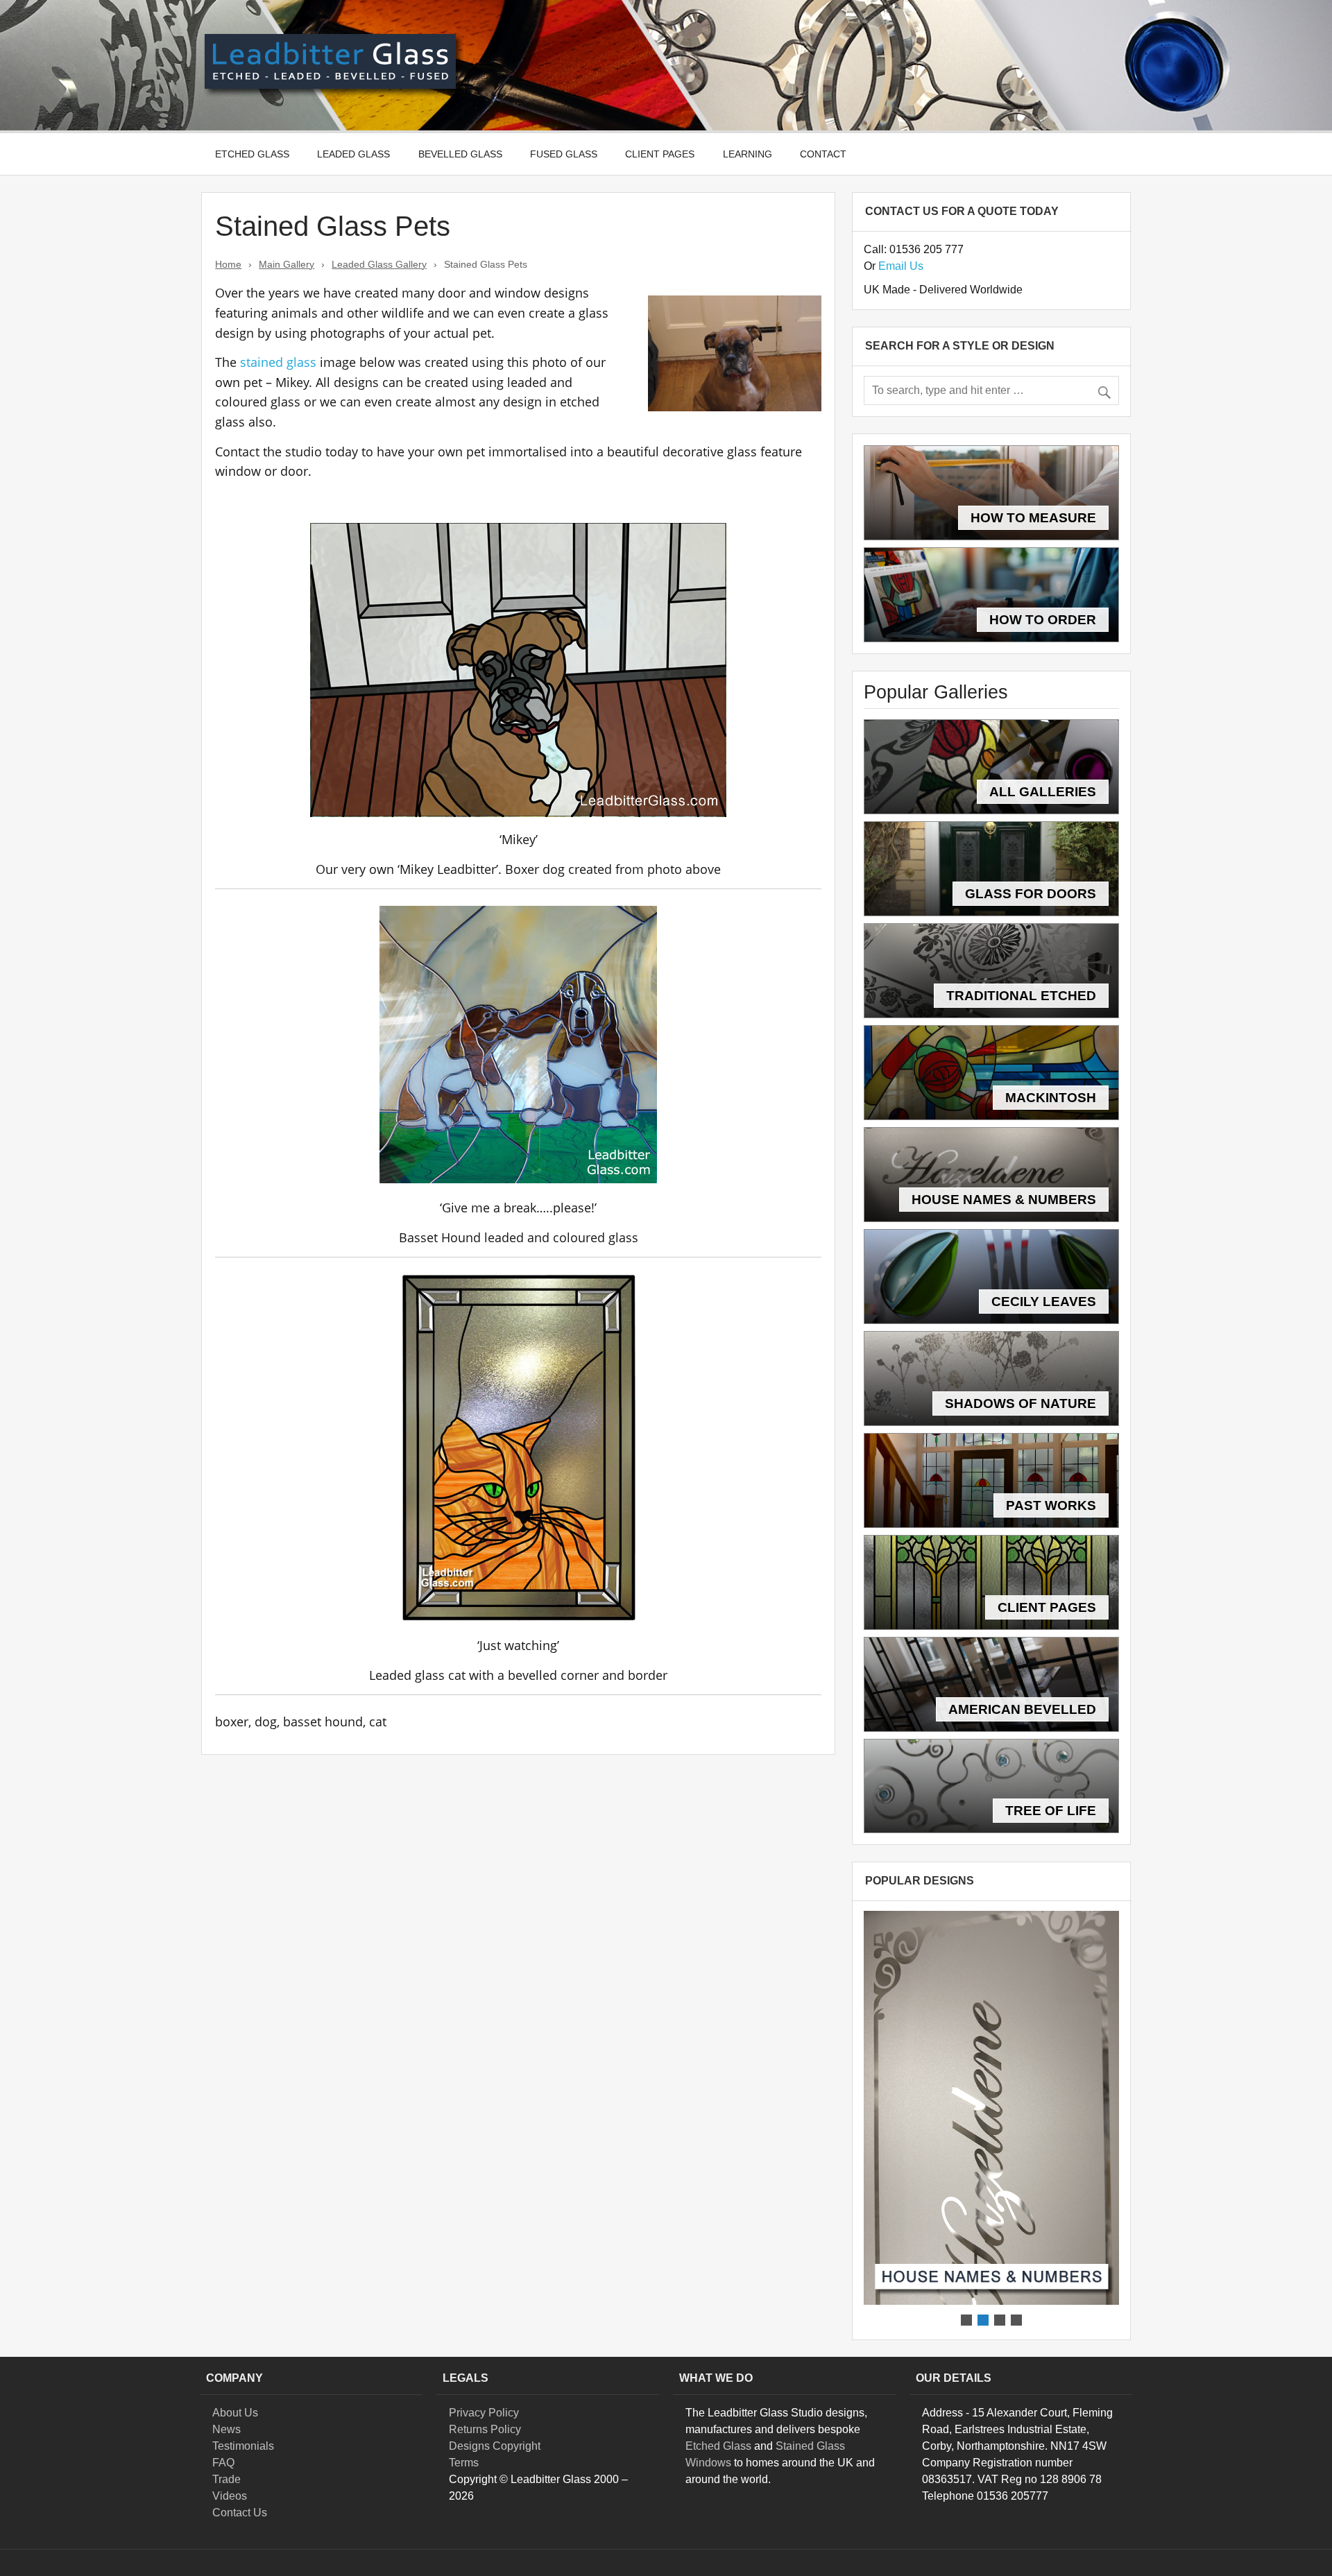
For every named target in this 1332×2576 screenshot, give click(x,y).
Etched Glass (252, 154)
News (227, 2429)
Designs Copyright (495, 2446)
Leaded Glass (353, 154)
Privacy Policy (484, 2413)
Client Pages (660, 154)
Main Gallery (287, 264)
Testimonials (243, 2446)
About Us (235, 2413)
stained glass (280, 362)
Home (228, 264)
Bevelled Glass (460, 154)
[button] (991, 2108)
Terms (464, 2463)
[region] (991, 2120)
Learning (748, 154)
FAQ (223, 2463)
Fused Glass (564, 154)
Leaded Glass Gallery (379, 264)
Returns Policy (485, 2429)
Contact (823, 154)
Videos (230, 2496)
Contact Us (240, 2513)
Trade (227, 2479)
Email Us (901, 266)
